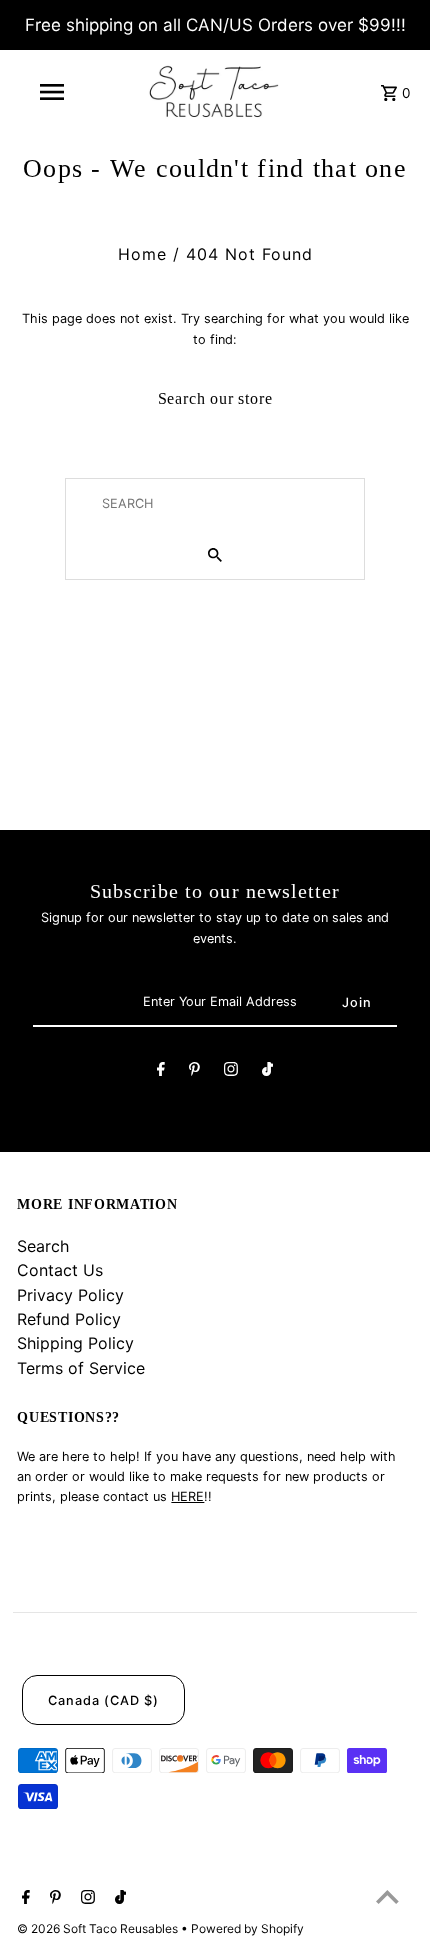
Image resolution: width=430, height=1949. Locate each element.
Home (142, 254)
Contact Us (60, 1270)
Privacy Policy (70, 1295)
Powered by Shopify (247, 1928)
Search (43, 1246)
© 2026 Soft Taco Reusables (99, 1928)
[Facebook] (161, 1072)
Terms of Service (81, 1368)
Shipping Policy (75, 1343)
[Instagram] (231, 1072)
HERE (187, 1496)
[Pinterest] (194, 1072)
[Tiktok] (267, 1072)
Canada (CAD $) (103, 1700)
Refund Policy (69, 1319)
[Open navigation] (55, 92)
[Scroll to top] (387, 1896)
